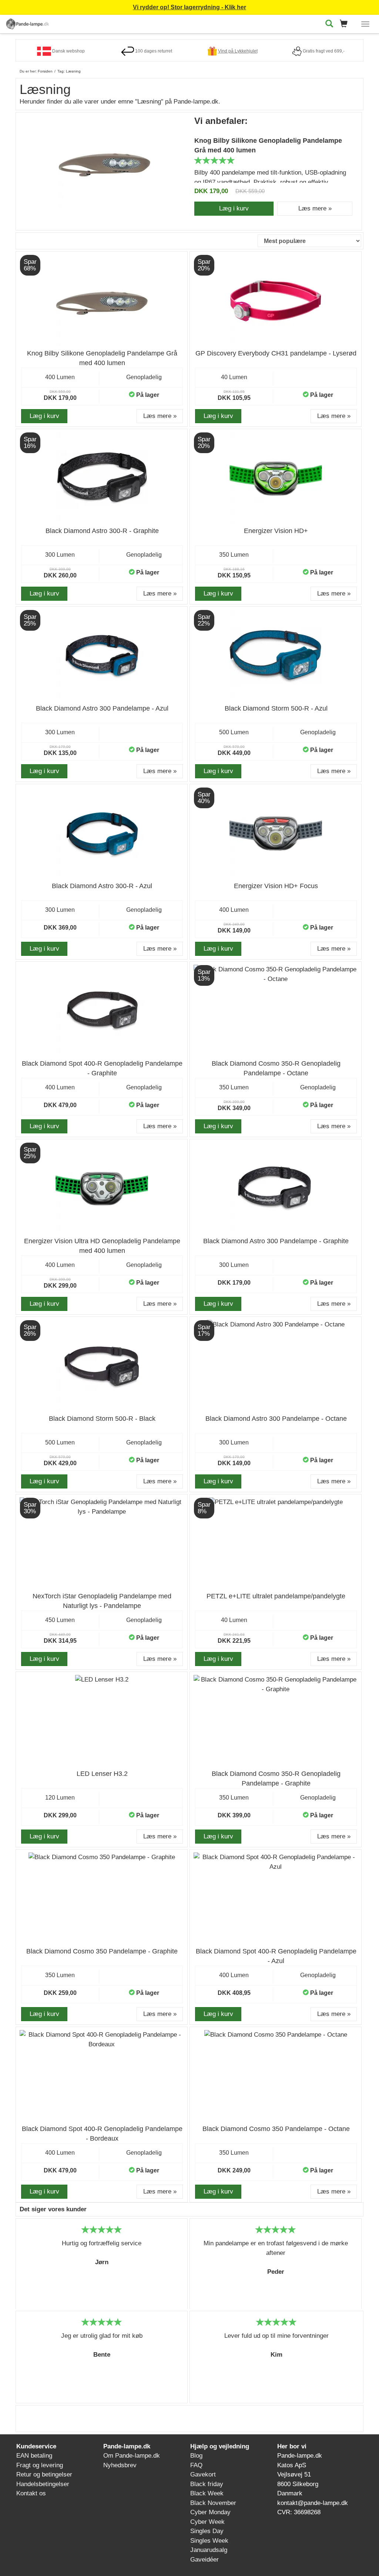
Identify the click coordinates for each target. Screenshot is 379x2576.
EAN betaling (34, 2456)
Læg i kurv (234, 208)
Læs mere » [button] (315, 208)
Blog (196, 2456)
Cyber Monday (210, 2512)
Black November (213, 2503)
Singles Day (207, 2531)
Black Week (207, 2493)
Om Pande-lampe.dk (132, 2456)
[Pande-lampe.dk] (27, 23)
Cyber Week (207, 2522)
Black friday (207, 2484)
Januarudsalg (209, 2550)
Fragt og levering (40, 2465)
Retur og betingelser (44, 2474)
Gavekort (203, 2474)
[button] (346, 24)
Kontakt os (31, 2493)
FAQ (196, 2465)
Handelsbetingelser (43, 2484)
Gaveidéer (204, 2560)
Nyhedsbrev (120, 2465)
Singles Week (209, 2541)
